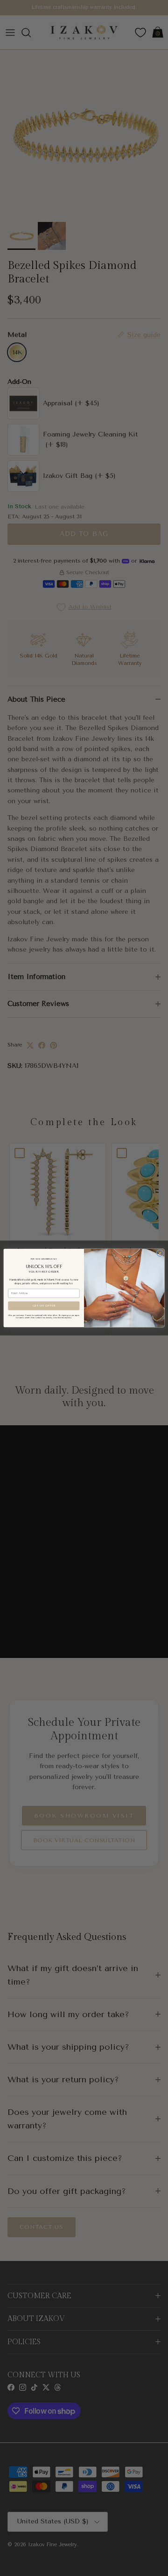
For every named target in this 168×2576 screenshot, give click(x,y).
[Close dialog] (160, 1253)
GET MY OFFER (44, 1305)
